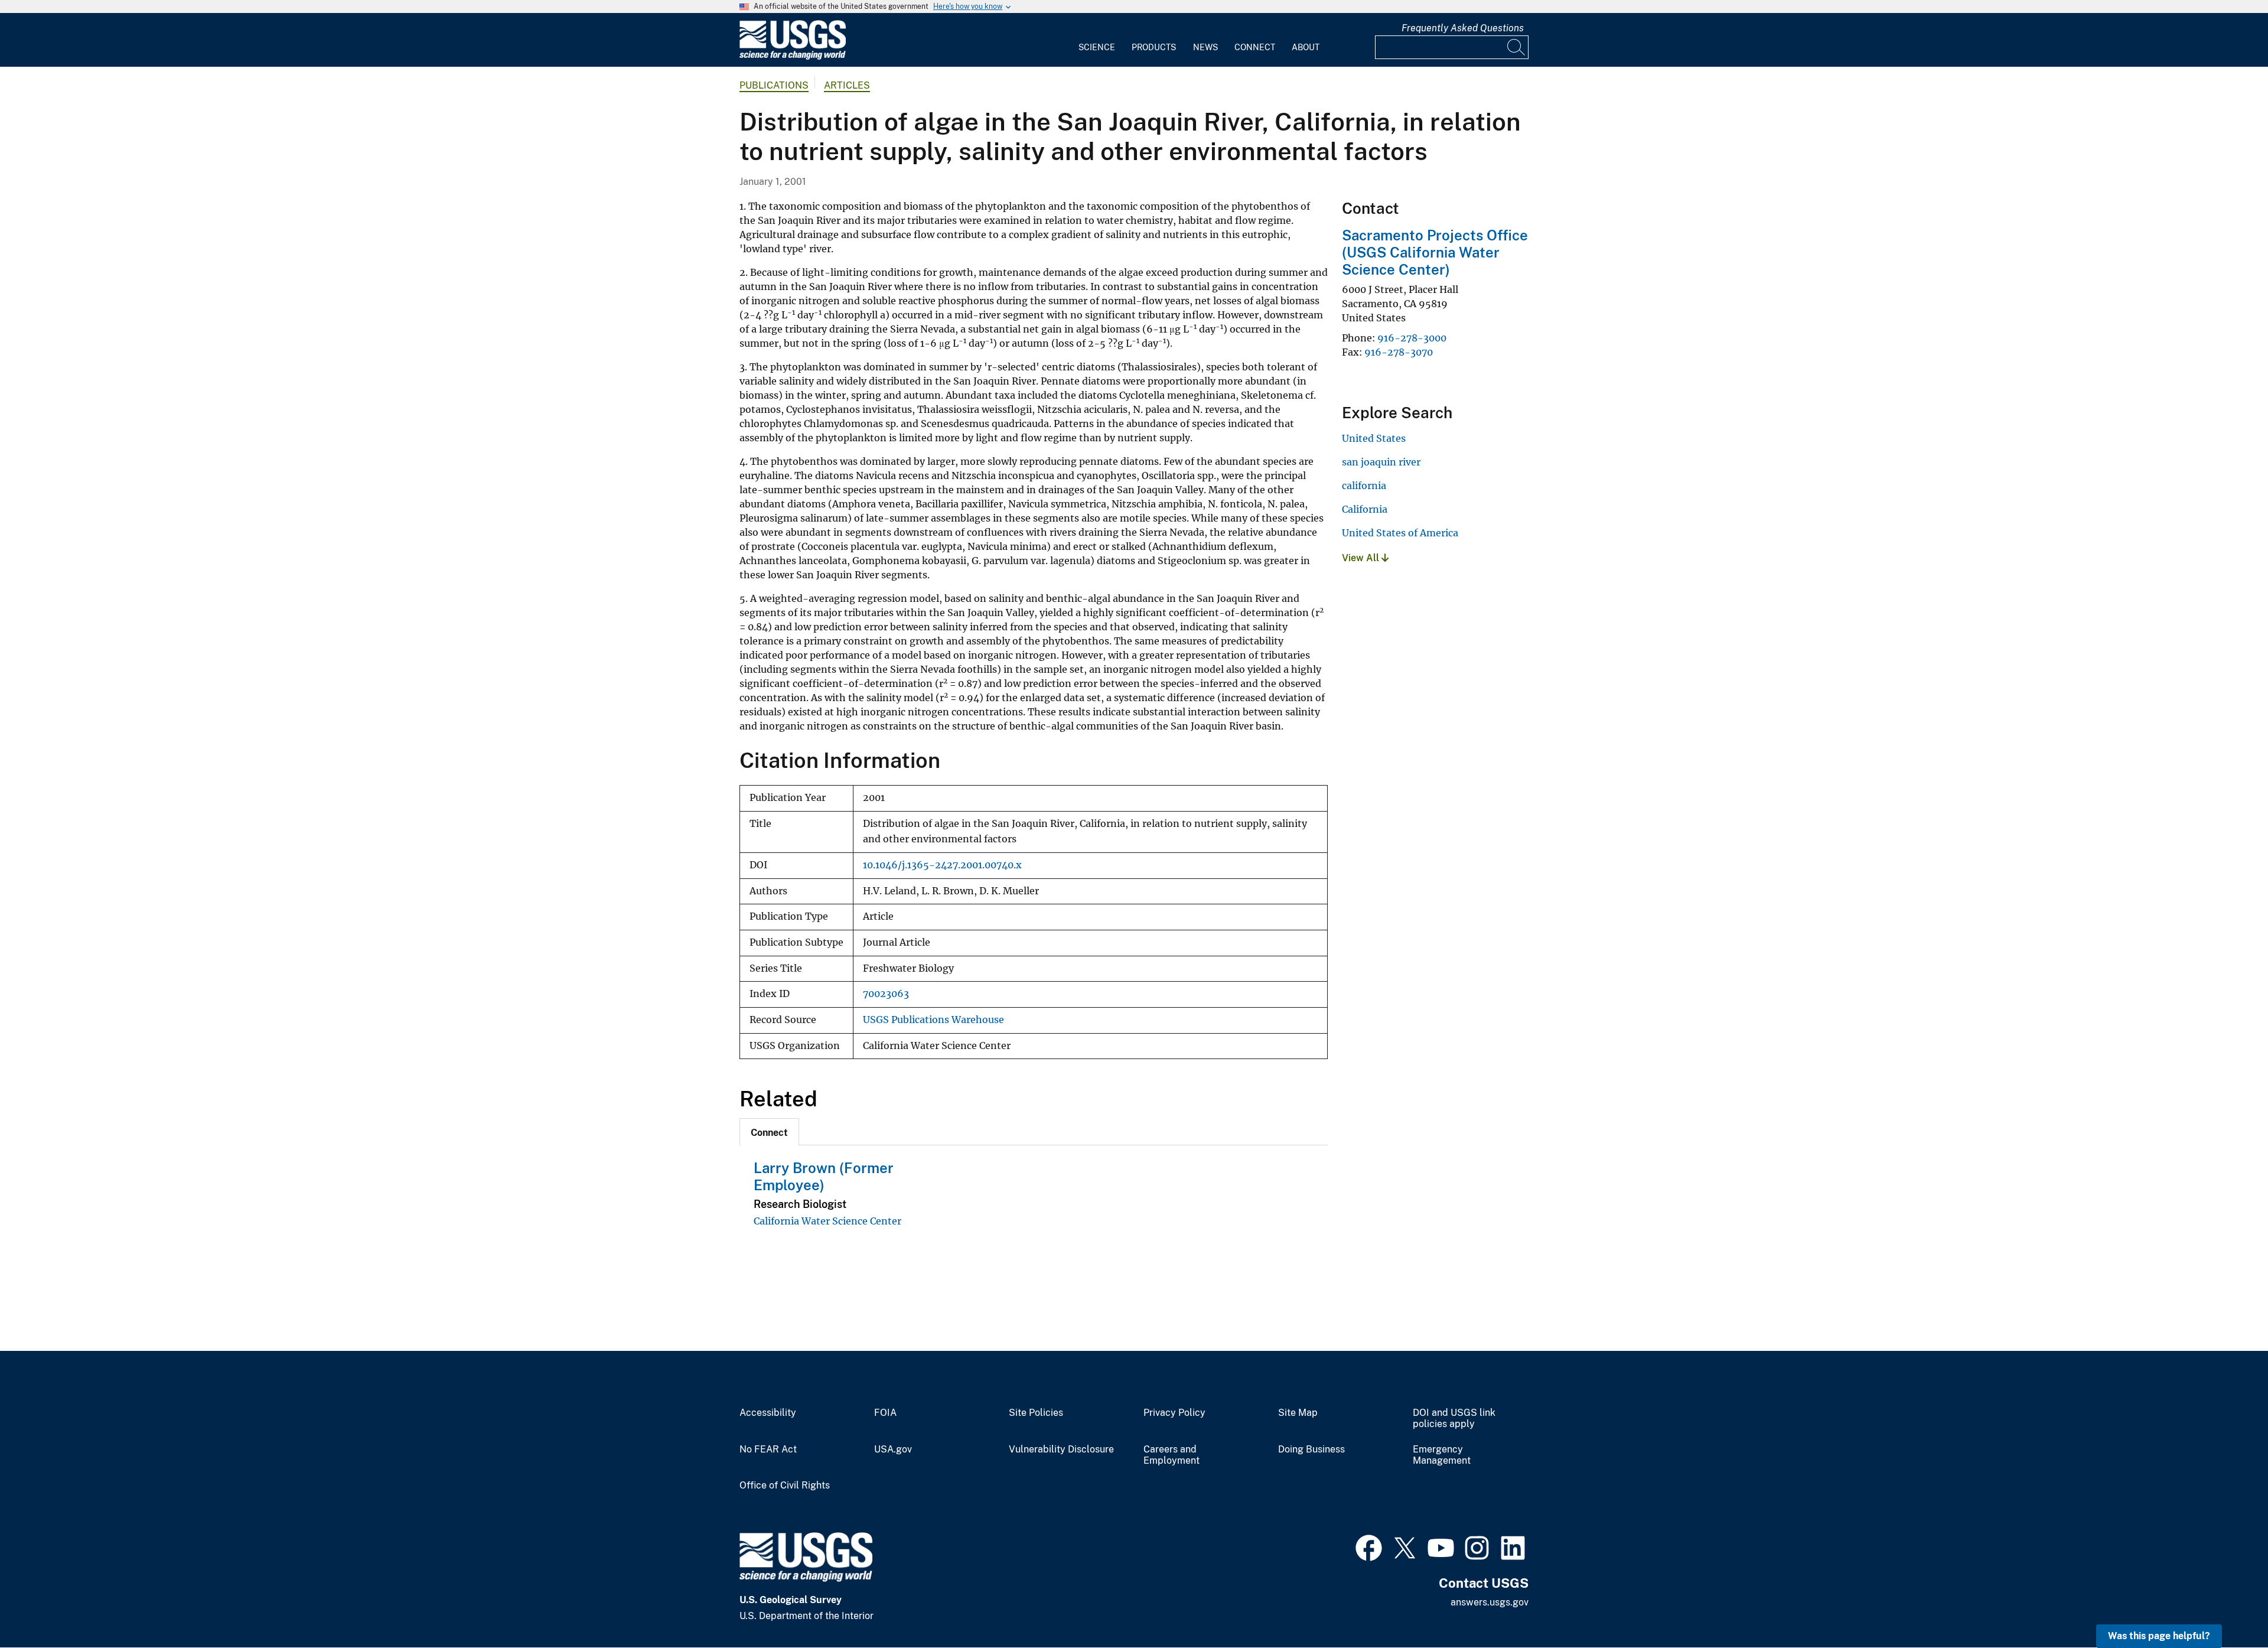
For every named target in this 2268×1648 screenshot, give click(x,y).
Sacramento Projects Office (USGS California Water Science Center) (1435, 252)
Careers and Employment (1172, 1455)
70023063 (886, 994)
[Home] (793, 57)
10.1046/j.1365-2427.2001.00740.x (942, 865)
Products (1154, 47)
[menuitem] (1097, 40)
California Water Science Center (827, 1221)
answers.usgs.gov (1490, 1602)
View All (1362, 558)
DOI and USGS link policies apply (1454, 1419)
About (1306, 47)
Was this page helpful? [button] (2159, 1636)
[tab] (769, 1132)
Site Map (1298, 1413)
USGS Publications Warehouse (933, 1020)
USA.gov (893, 1450)
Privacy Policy (1174, 1413)
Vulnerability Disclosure (1061, 1450)
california (1364, 486)
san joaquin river (1381, 462)
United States (1374, 438)
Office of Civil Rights (785, 1486)
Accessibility (768, 1413)
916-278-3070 (1399, 352)
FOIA (885, 1413)
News (1205, 47)
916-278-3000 (1412, 338)
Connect (1255, 47)
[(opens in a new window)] (1369, 1546)
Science (1097, 47)
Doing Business (1311, 1450)
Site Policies (1036, 1413)
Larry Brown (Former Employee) (824, 1176)
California (1365, 509)
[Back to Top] (2225, 1605)
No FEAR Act (768, 1450)
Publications (774, 85)
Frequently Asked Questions (1463, 28)
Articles (847, 85)
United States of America (1400, 533)
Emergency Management (1442, 1455)
